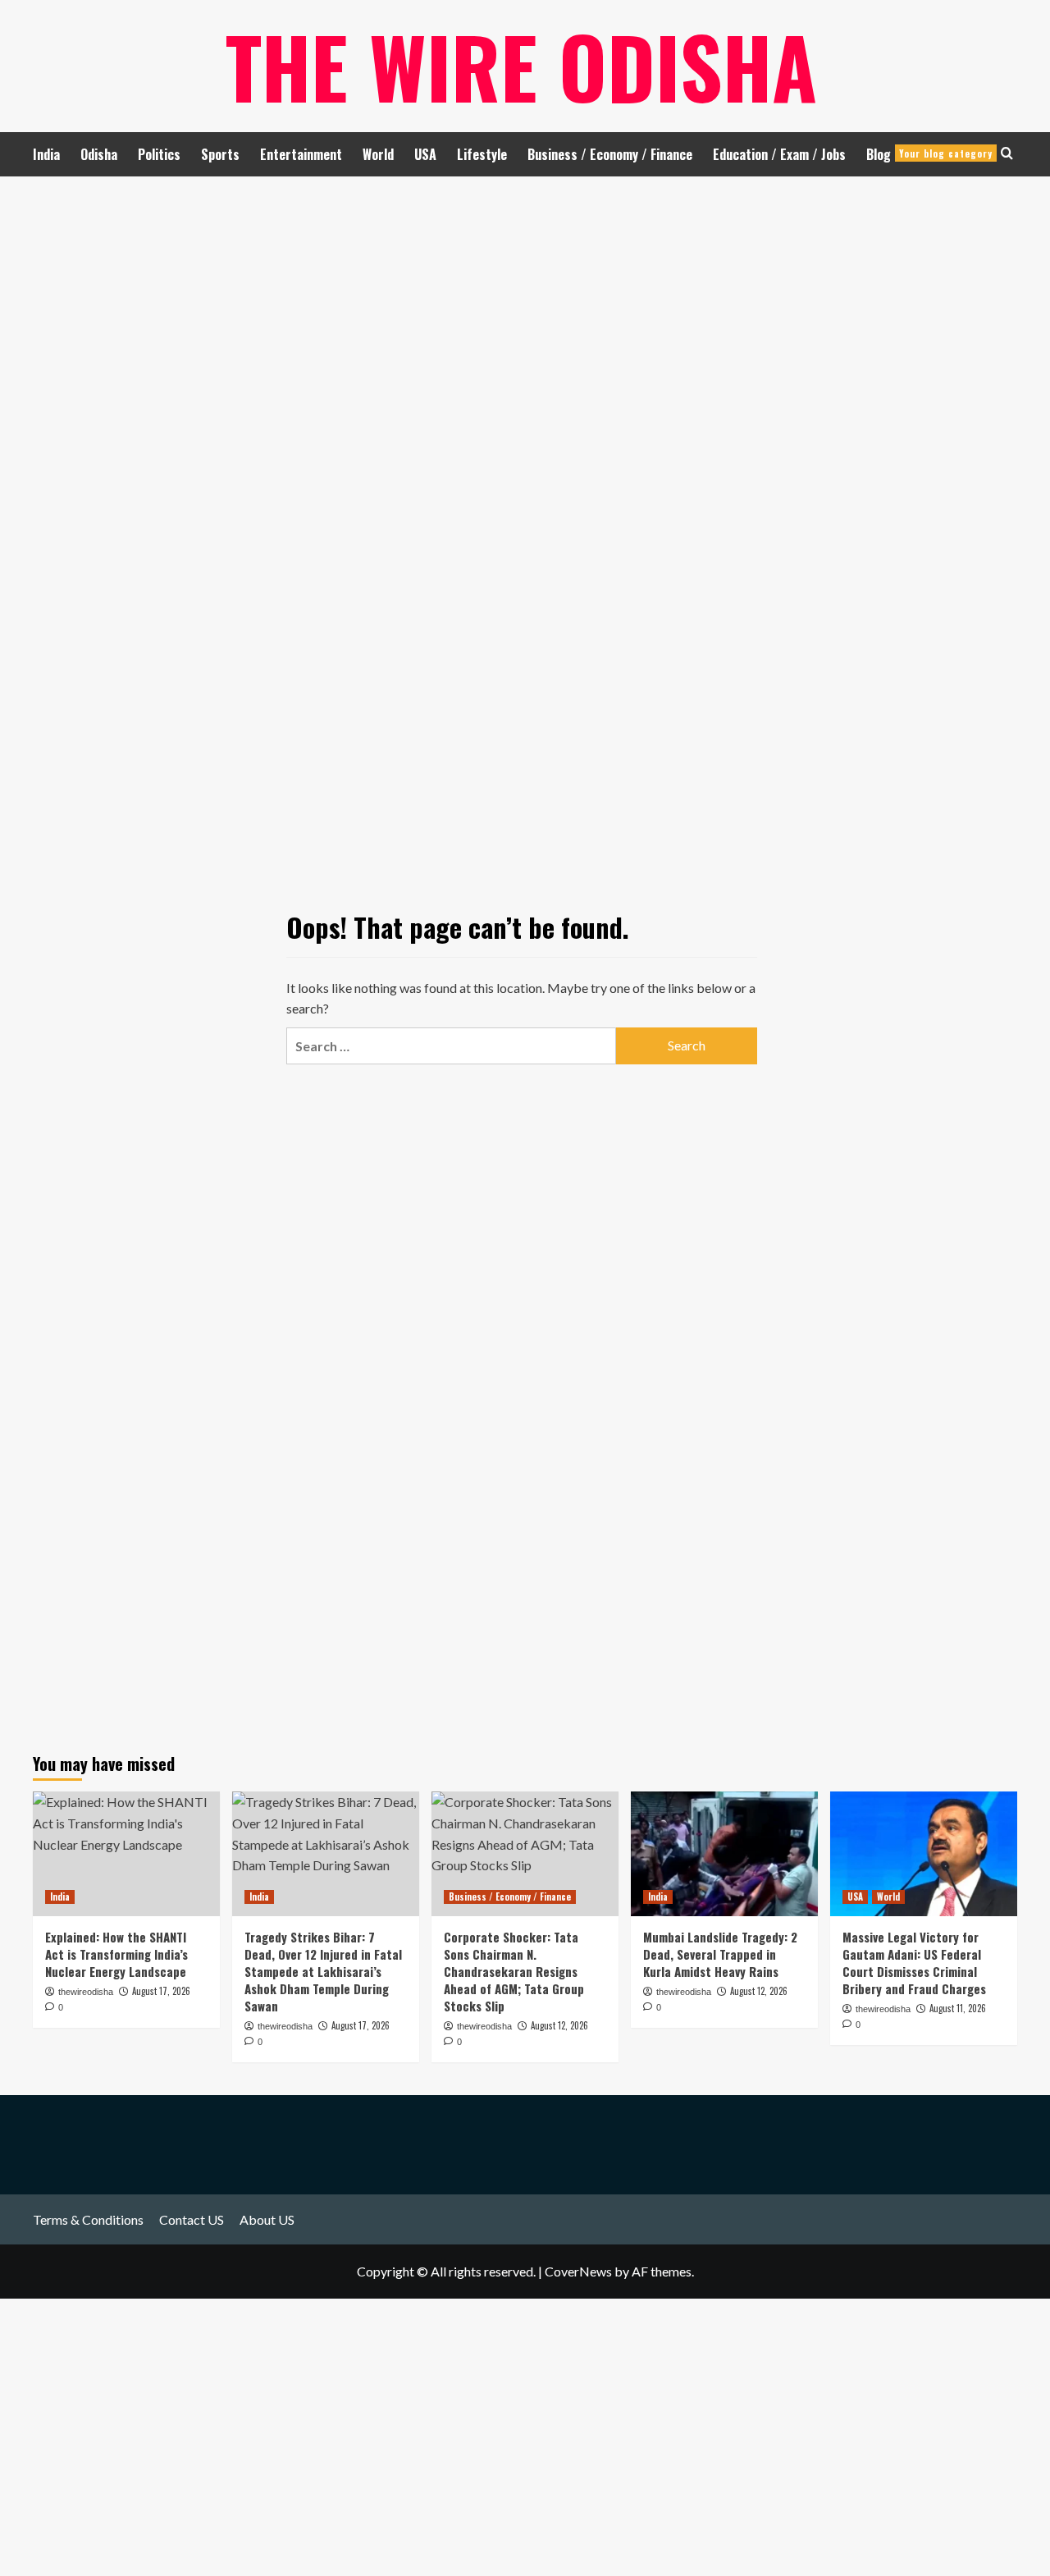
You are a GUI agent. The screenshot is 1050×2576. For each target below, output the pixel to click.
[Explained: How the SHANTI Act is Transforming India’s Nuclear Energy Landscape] (126, 1854)
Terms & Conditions (88, 2219)
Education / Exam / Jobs (779, 154)
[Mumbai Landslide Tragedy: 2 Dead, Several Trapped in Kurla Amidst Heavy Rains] (724, 1854)
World (378, 154)
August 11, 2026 (958, 2008)
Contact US (192, 2219)
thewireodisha (684, 1992)
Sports (220, 154)
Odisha (99, 154)
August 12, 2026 (759, 1991)
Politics (159, 154)
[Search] (1007, 153)
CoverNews (578, 2271)
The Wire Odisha (521, 66)
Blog (929, 154)
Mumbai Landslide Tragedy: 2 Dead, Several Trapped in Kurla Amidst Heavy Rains (720, 1954)
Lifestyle (482, 154)
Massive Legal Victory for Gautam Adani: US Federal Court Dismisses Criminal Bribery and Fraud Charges (914, 1963)
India (46, 154)
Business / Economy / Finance (610, 154)
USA (425, 154)
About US (267, 2219)
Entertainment (301, 154)
